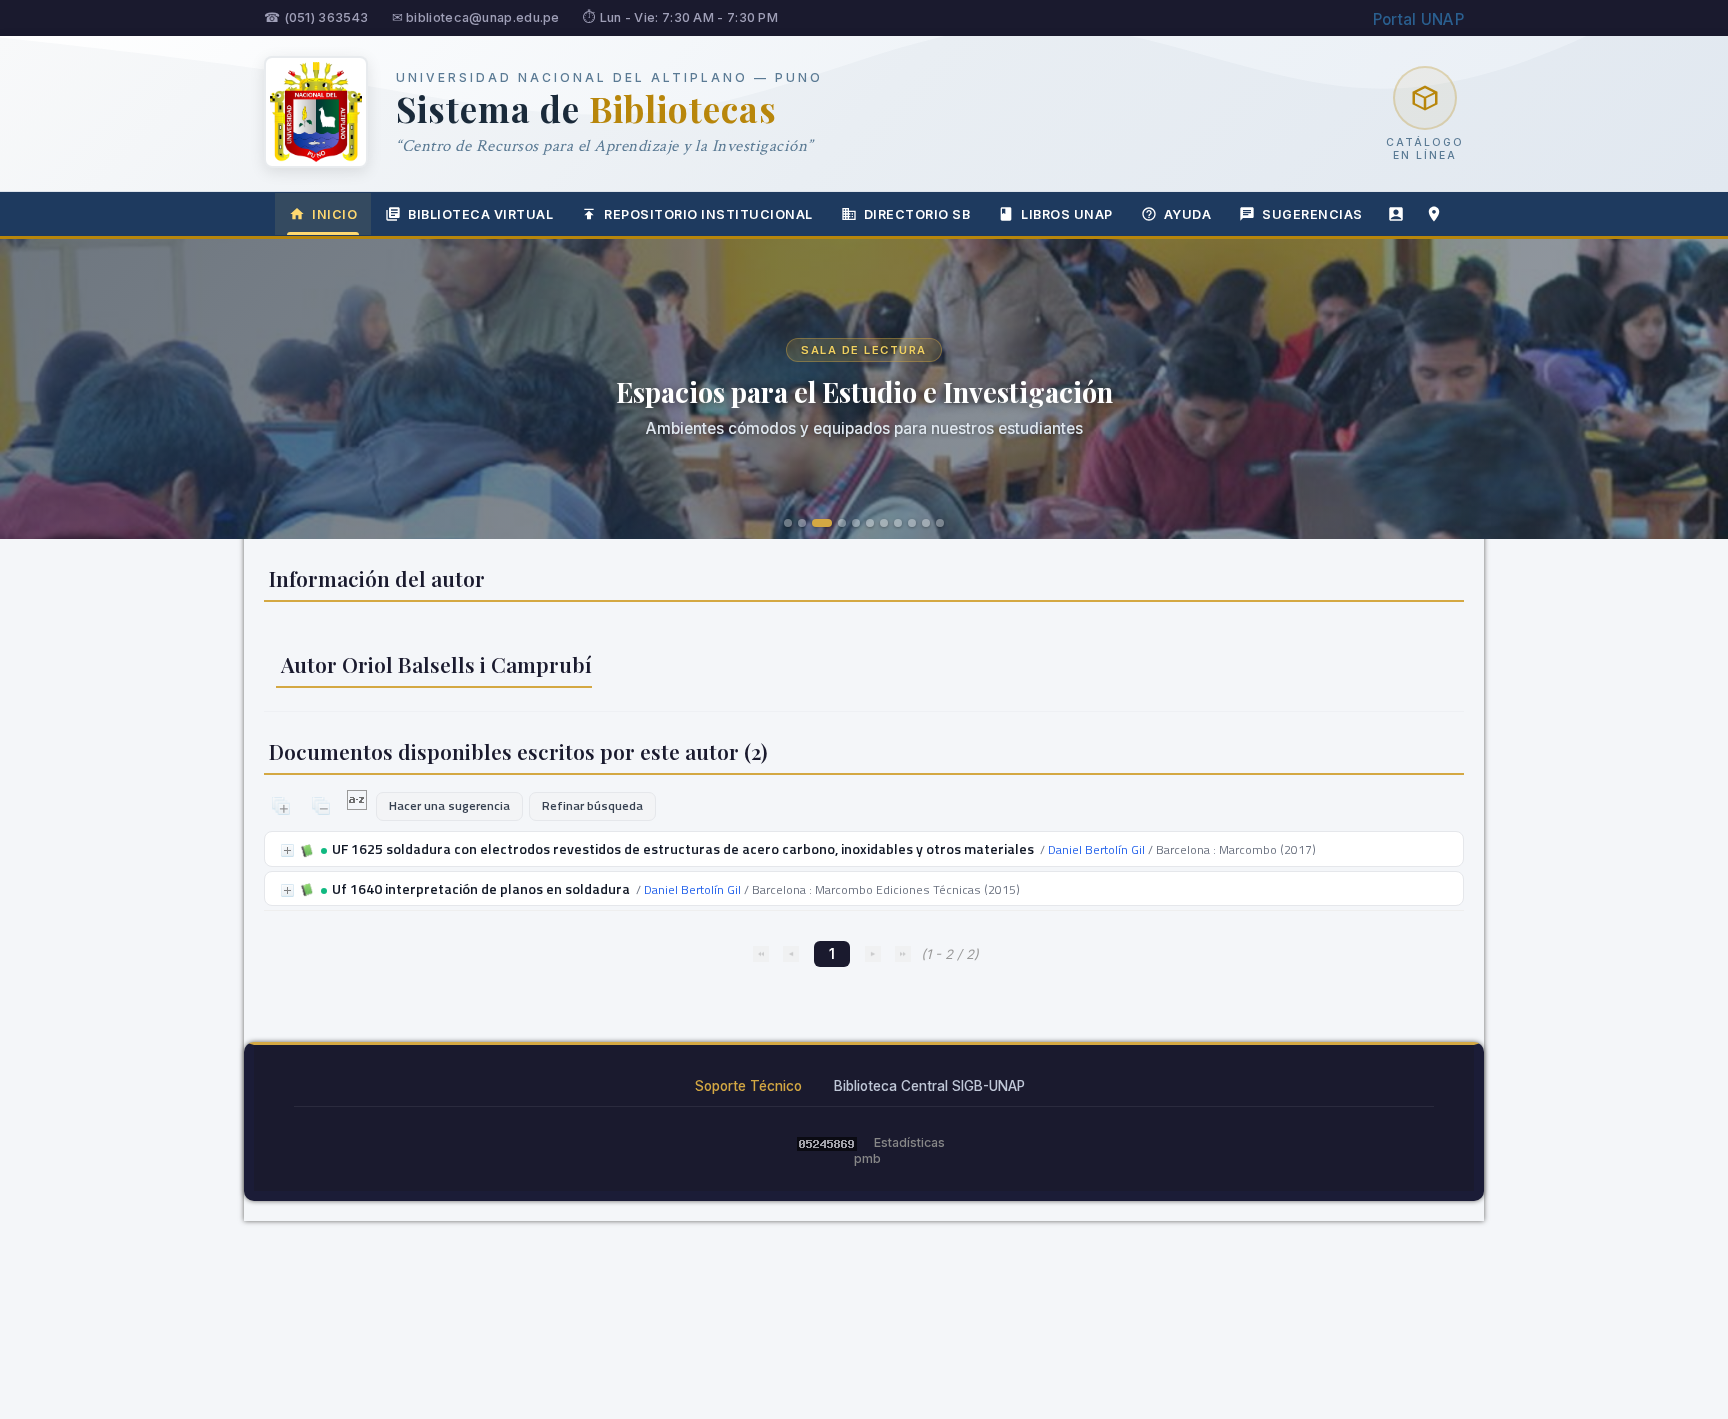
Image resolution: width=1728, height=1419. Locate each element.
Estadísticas (909, 1142)
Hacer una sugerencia (449, 805)
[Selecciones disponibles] (358, 805)
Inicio (334, 214)
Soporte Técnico (748, 1086)
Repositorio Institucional (708, 214)
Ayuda (1188, 214)
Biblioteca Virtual (480, 214)
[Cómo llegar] (1434, 214)
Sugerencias (1312, 214)
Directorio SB (917, 214)
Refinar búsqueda (592, 805)
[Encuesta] (1396, 214)
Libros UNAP (1067, 214)
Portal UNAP (1418, 19)
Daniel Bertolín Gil (1096, 849)
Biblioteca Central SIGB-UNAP (929, 1086)
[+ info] (287, 850)
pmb (867, 1158)
